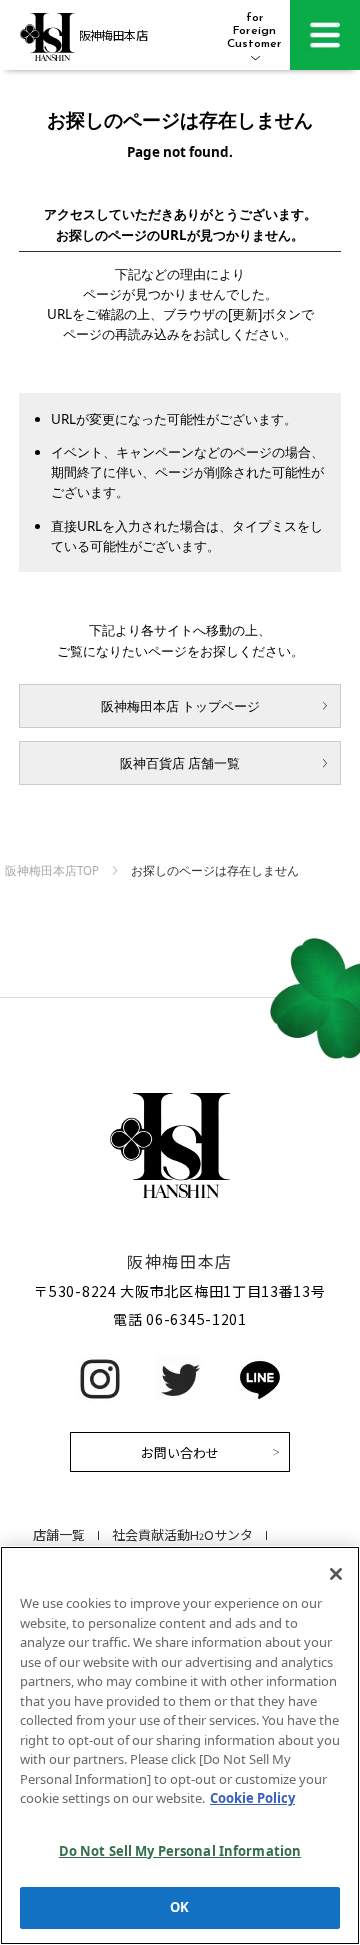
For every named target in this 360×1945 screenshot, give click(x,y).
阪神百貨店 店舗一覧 (180, 763)
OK (179, 1907)
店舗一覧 (59, 1534)
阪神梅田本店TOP (52, 870)
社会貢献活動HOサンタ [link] (182, 1534)
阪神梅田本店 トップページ (180, 706)
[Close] (336, 1574)
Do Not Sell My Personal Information (180, 1851)
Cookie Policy (252, 1798)
